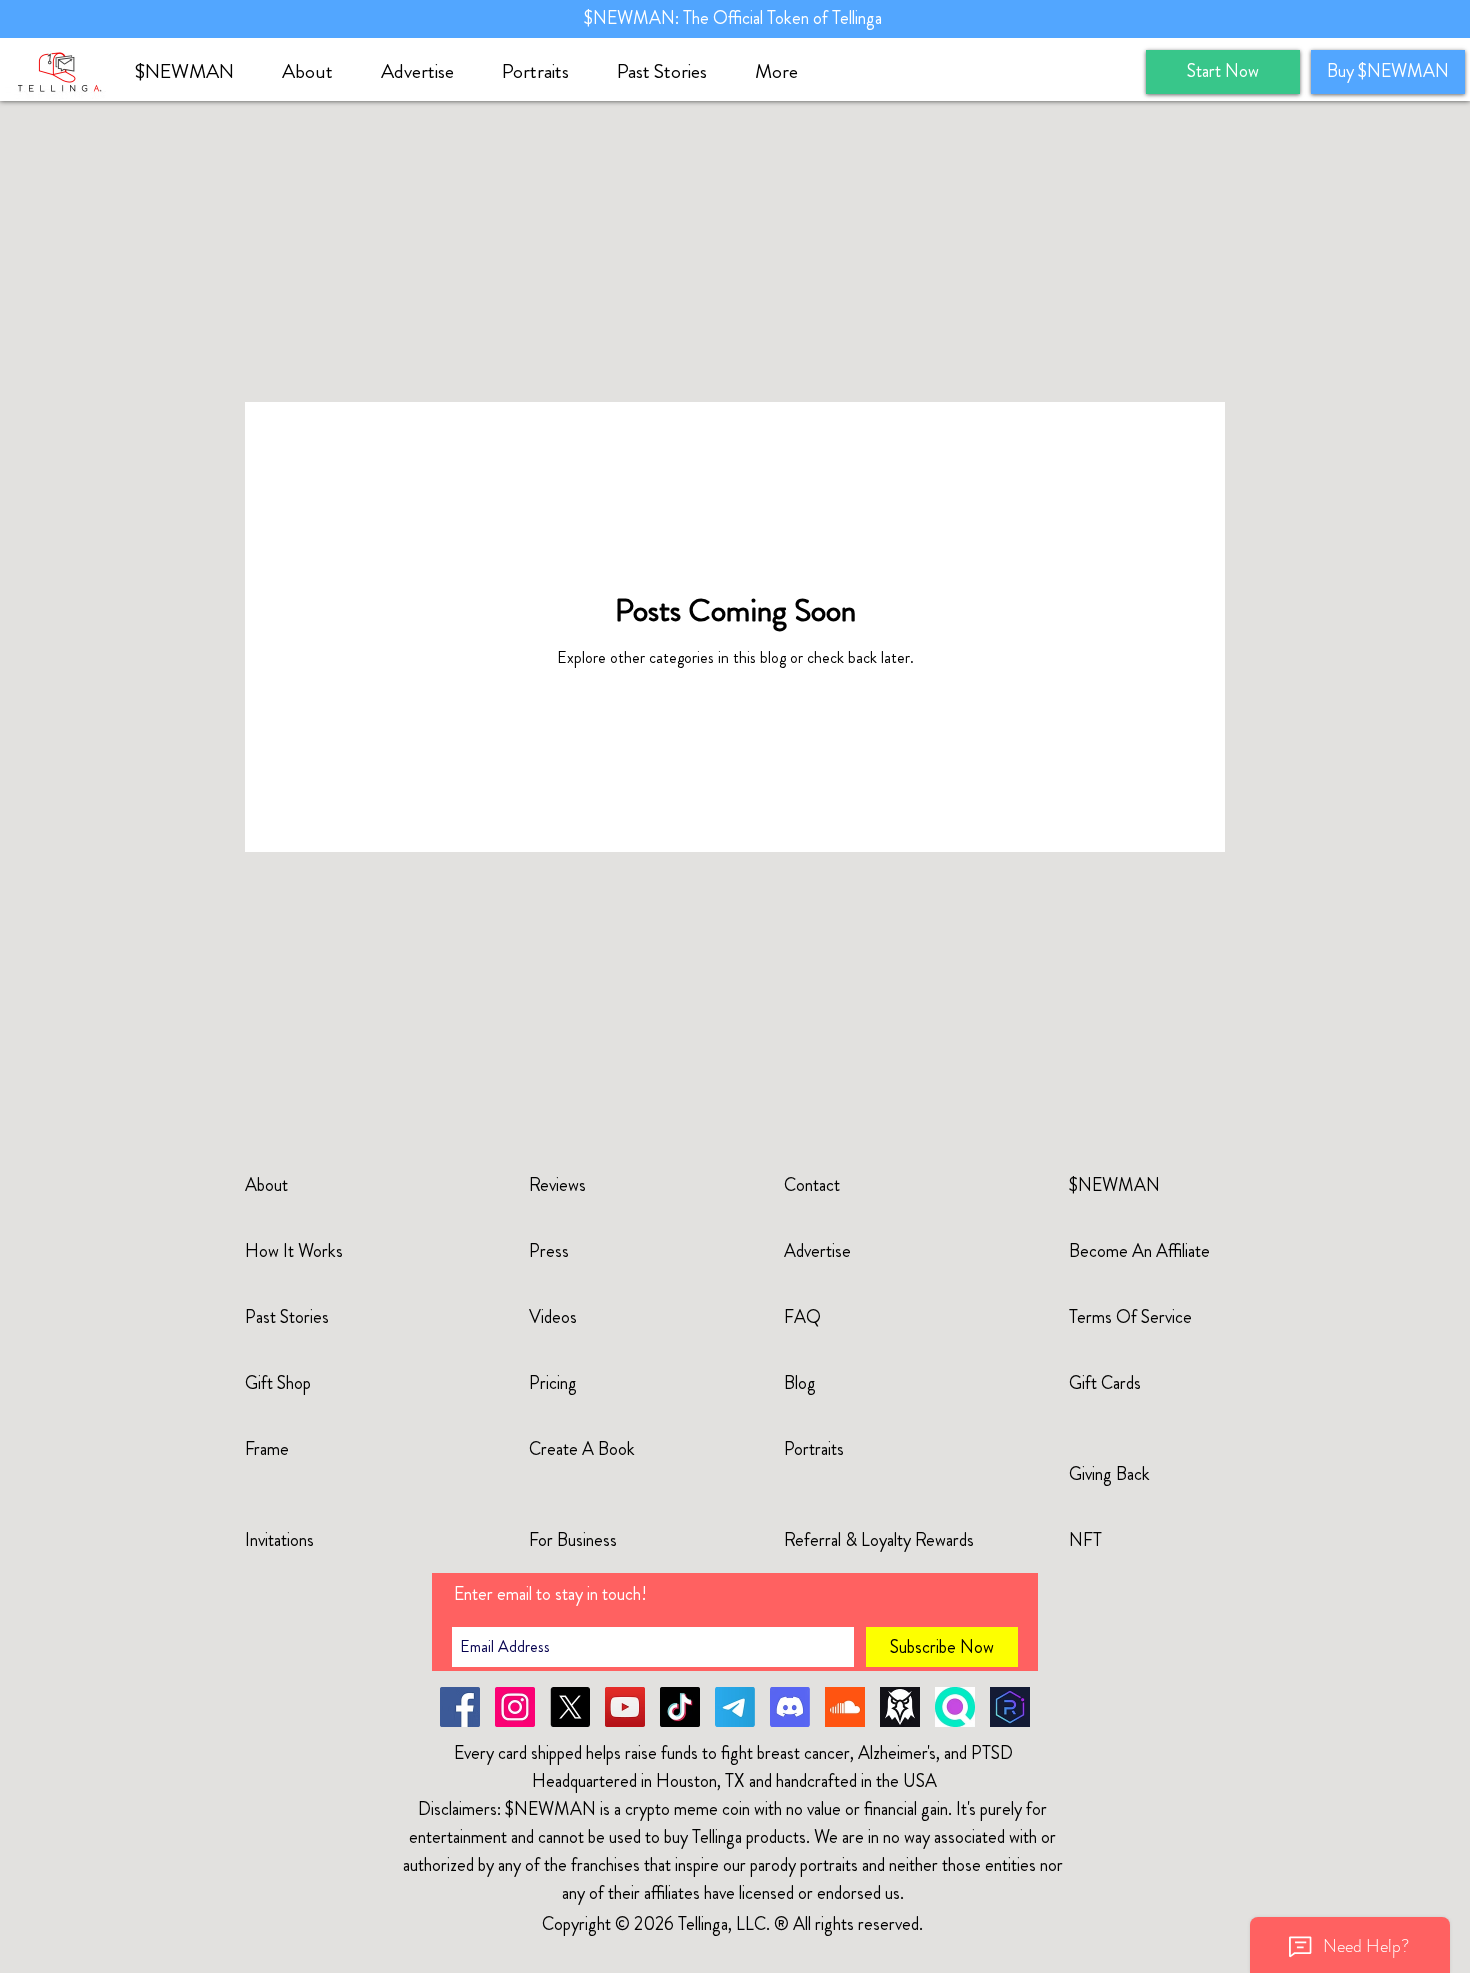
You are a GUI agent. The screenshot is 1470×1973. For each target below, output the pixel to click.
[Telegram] (735, 1707)
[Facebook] (460, 1707)
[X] (570, 1707)
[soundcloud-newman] (845, 1707)
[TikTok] (680, 1707)
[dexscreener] (900, 1707)
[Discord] (790, 1707)
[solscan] (955, 1707)
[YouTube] (625, 1707)
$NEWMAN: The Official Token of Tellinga (735, 18)
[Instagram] (515, 1707)
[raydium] (1010, 1707)
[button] (316, 72)
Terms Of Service (1130, 1317)
